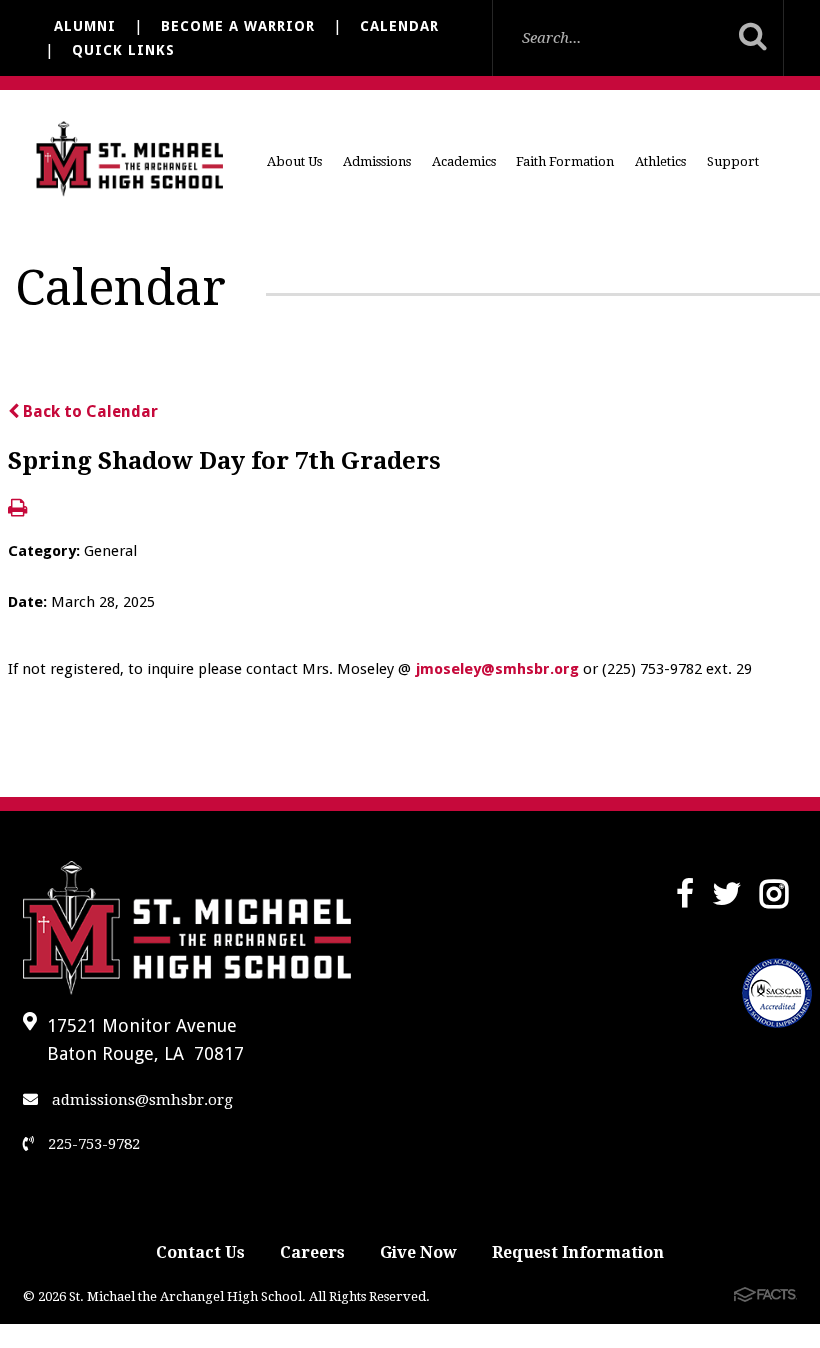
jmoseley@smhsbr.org (499, 669)
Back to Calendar (88, 411)
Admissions (377, 161)
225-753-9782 (92, 1144)
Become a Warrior (238, 26)
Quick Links (123, 50)
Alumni (85, 26)
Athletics (660, 161)
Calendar (399, 26)
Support (733, 161)
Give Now (418, 1252)
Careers (312, 1252)
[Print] (17, 509)
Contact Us (200, 1252)
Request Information (578, 1252)
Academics (464, 161)
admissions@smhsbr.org (140, 1100)
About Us (294, 161)
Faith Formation (565, 161)
